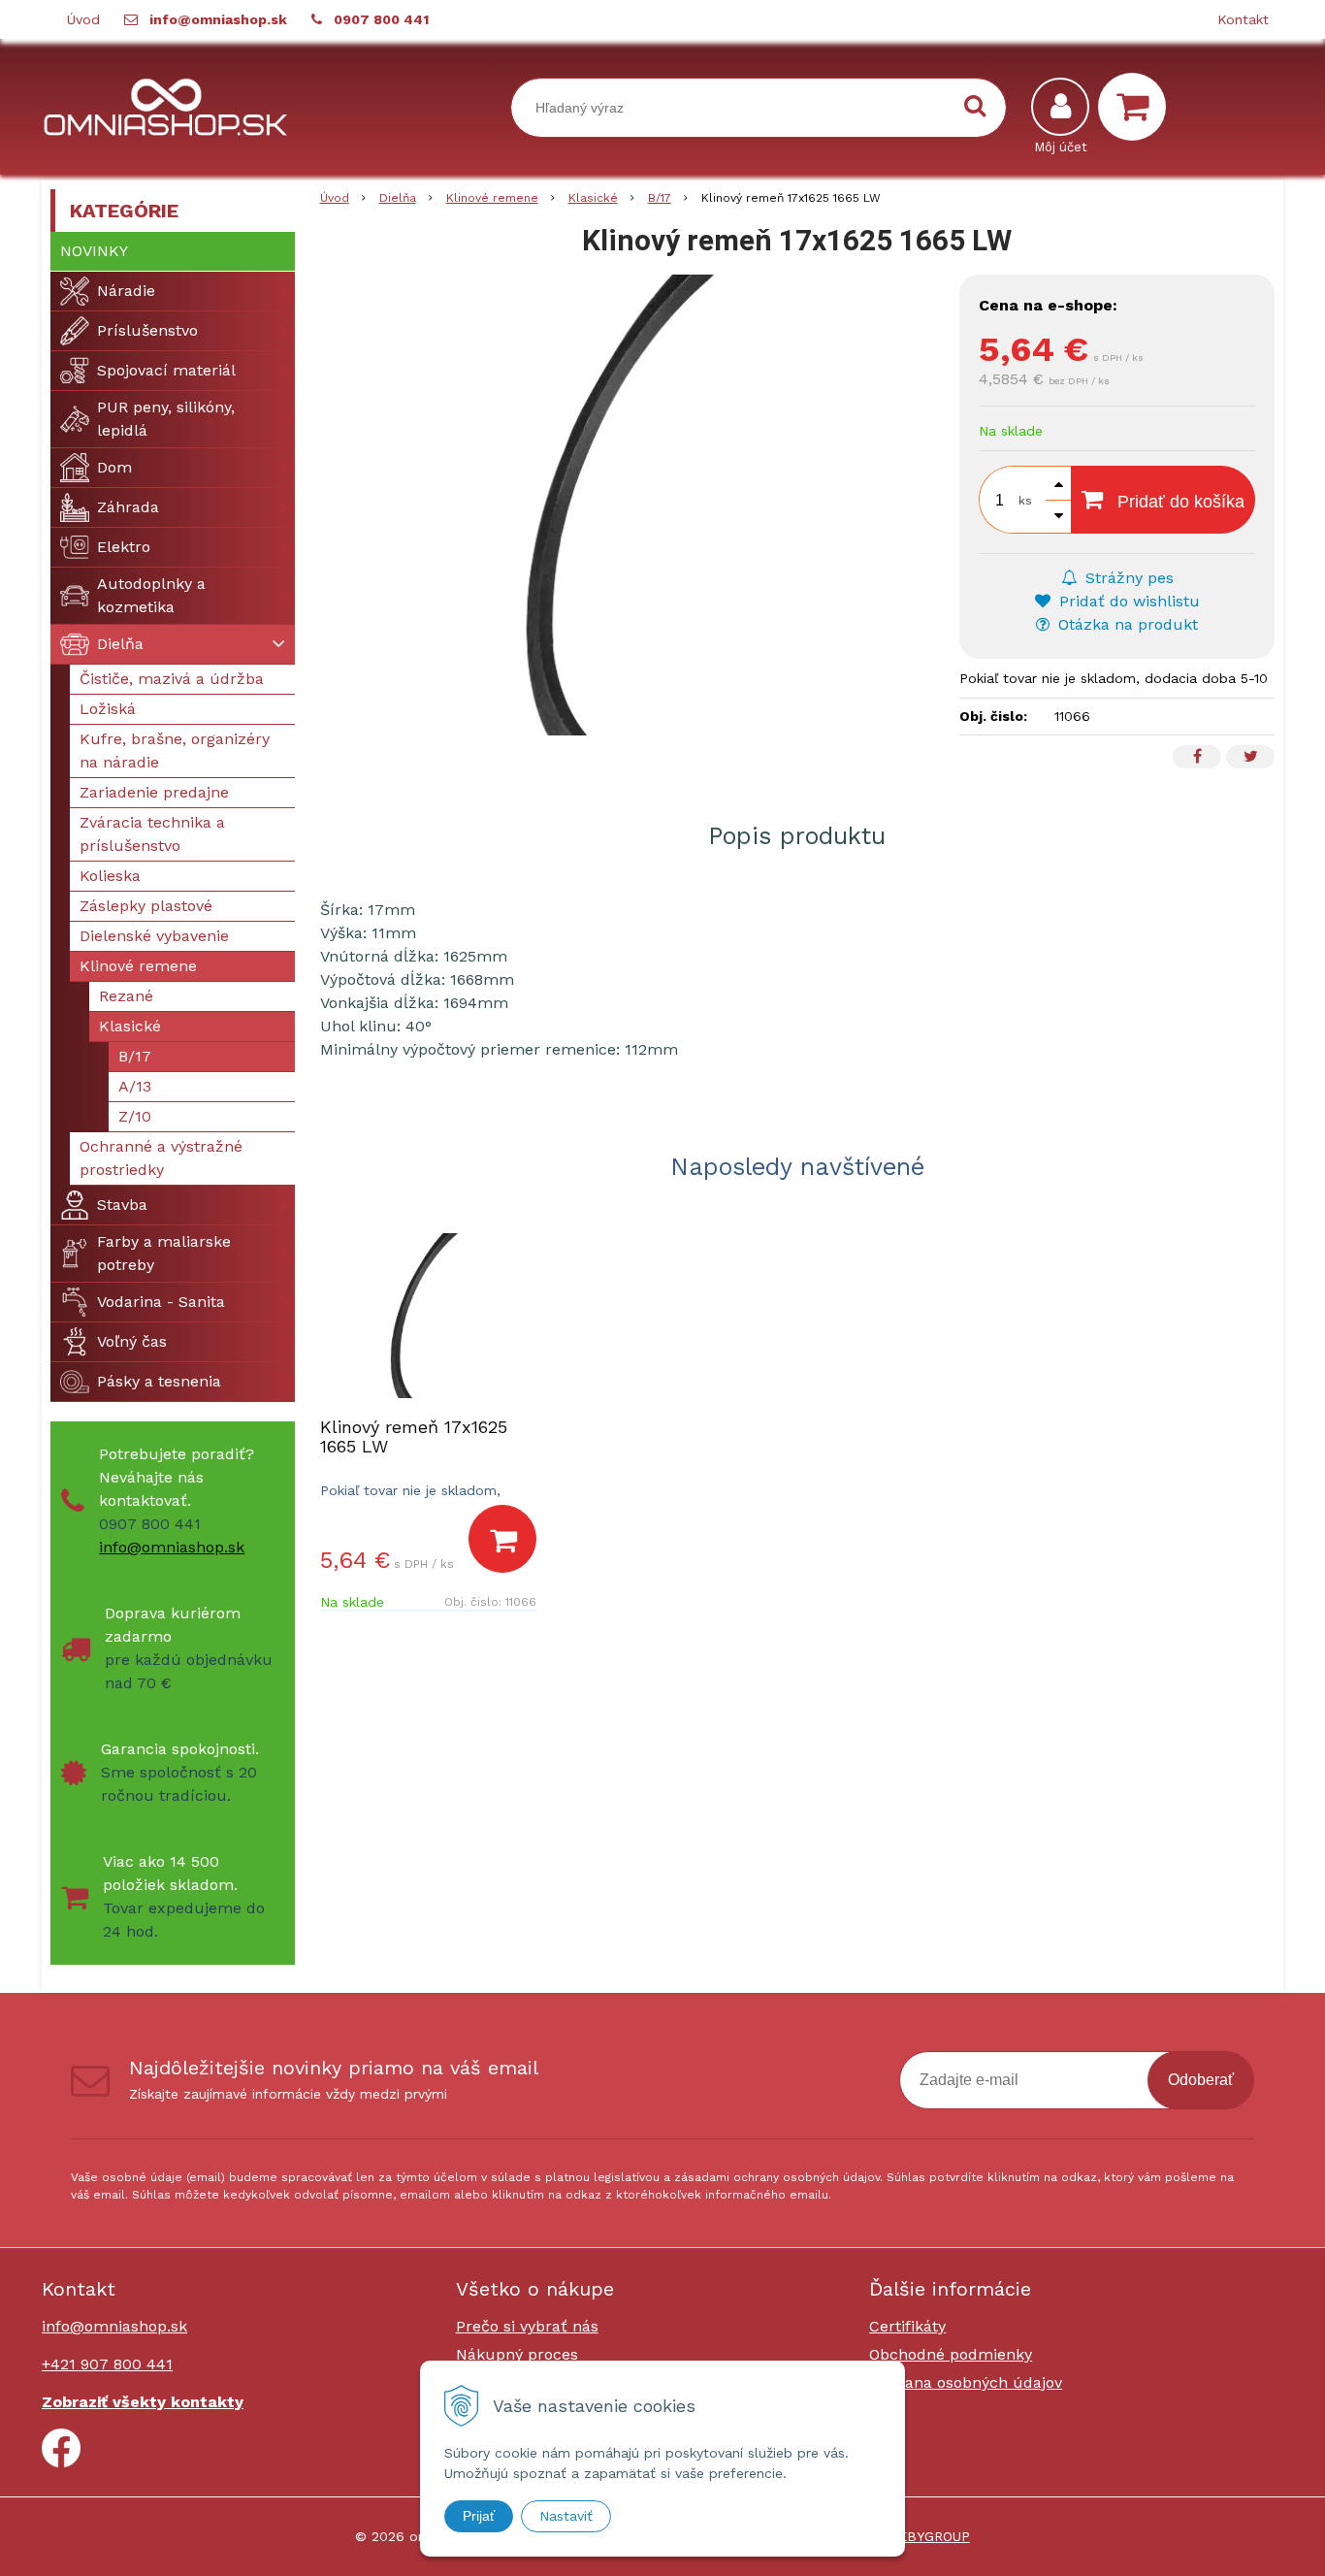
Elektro (124, 547)
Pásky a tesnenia (159, 1381)
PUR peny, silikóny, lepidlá (166, 419)
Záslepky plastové (146, 906)
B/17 (660, 198)
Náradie (126, 291)
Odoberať (1201, 2080)
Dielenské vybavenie (154, 936)
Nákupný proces (517, 2354)
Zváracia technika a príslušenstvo (152, 834)
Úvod (83, 19)
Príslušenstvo (147, 330)
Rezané (126, 996)
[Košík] (1137, 107)
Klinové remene (492, 198)
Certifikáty (907, 2326)
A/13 (135, 1086)
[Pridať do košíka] (502, 1539)
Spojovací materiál (166, 370)
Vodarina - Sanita (161, 1302)
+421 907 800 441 (107, 2364)
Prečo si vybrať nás (527, 2326)
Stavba (122, 1205)
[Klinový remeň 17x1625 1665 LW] (630, 505)
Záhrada (128, 507)
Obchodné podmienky (951, 2354)
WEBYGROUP (928, 2536)
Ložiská (108, 709)
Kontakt (1243, 19)
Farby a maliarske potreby (164, 1253)
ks (1025, 501)
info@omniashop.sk (218, 19)
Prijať (479, 2516)
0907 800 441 (381, 19)
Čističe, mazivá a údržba (172, 679)
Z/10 (135, 1116)
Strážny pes (1127, 578)
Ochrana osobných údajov (966, 2382)
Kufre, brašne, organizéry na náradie (175, 750)
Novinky (94, 251)
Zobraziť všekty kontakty (143, 2402)
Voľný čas (132, 1341)
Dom (114, 467)
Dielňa (398, 198)
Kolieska (110, 876)
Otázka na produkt (1126, 624)
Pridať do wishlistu (1127, 601)
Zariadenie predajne (154, 792)
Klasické (593, 198)
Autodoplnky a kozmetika (151, 595)
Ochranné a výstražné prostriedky (161, 1158)
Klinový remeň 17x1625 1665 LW (414, 1436)
